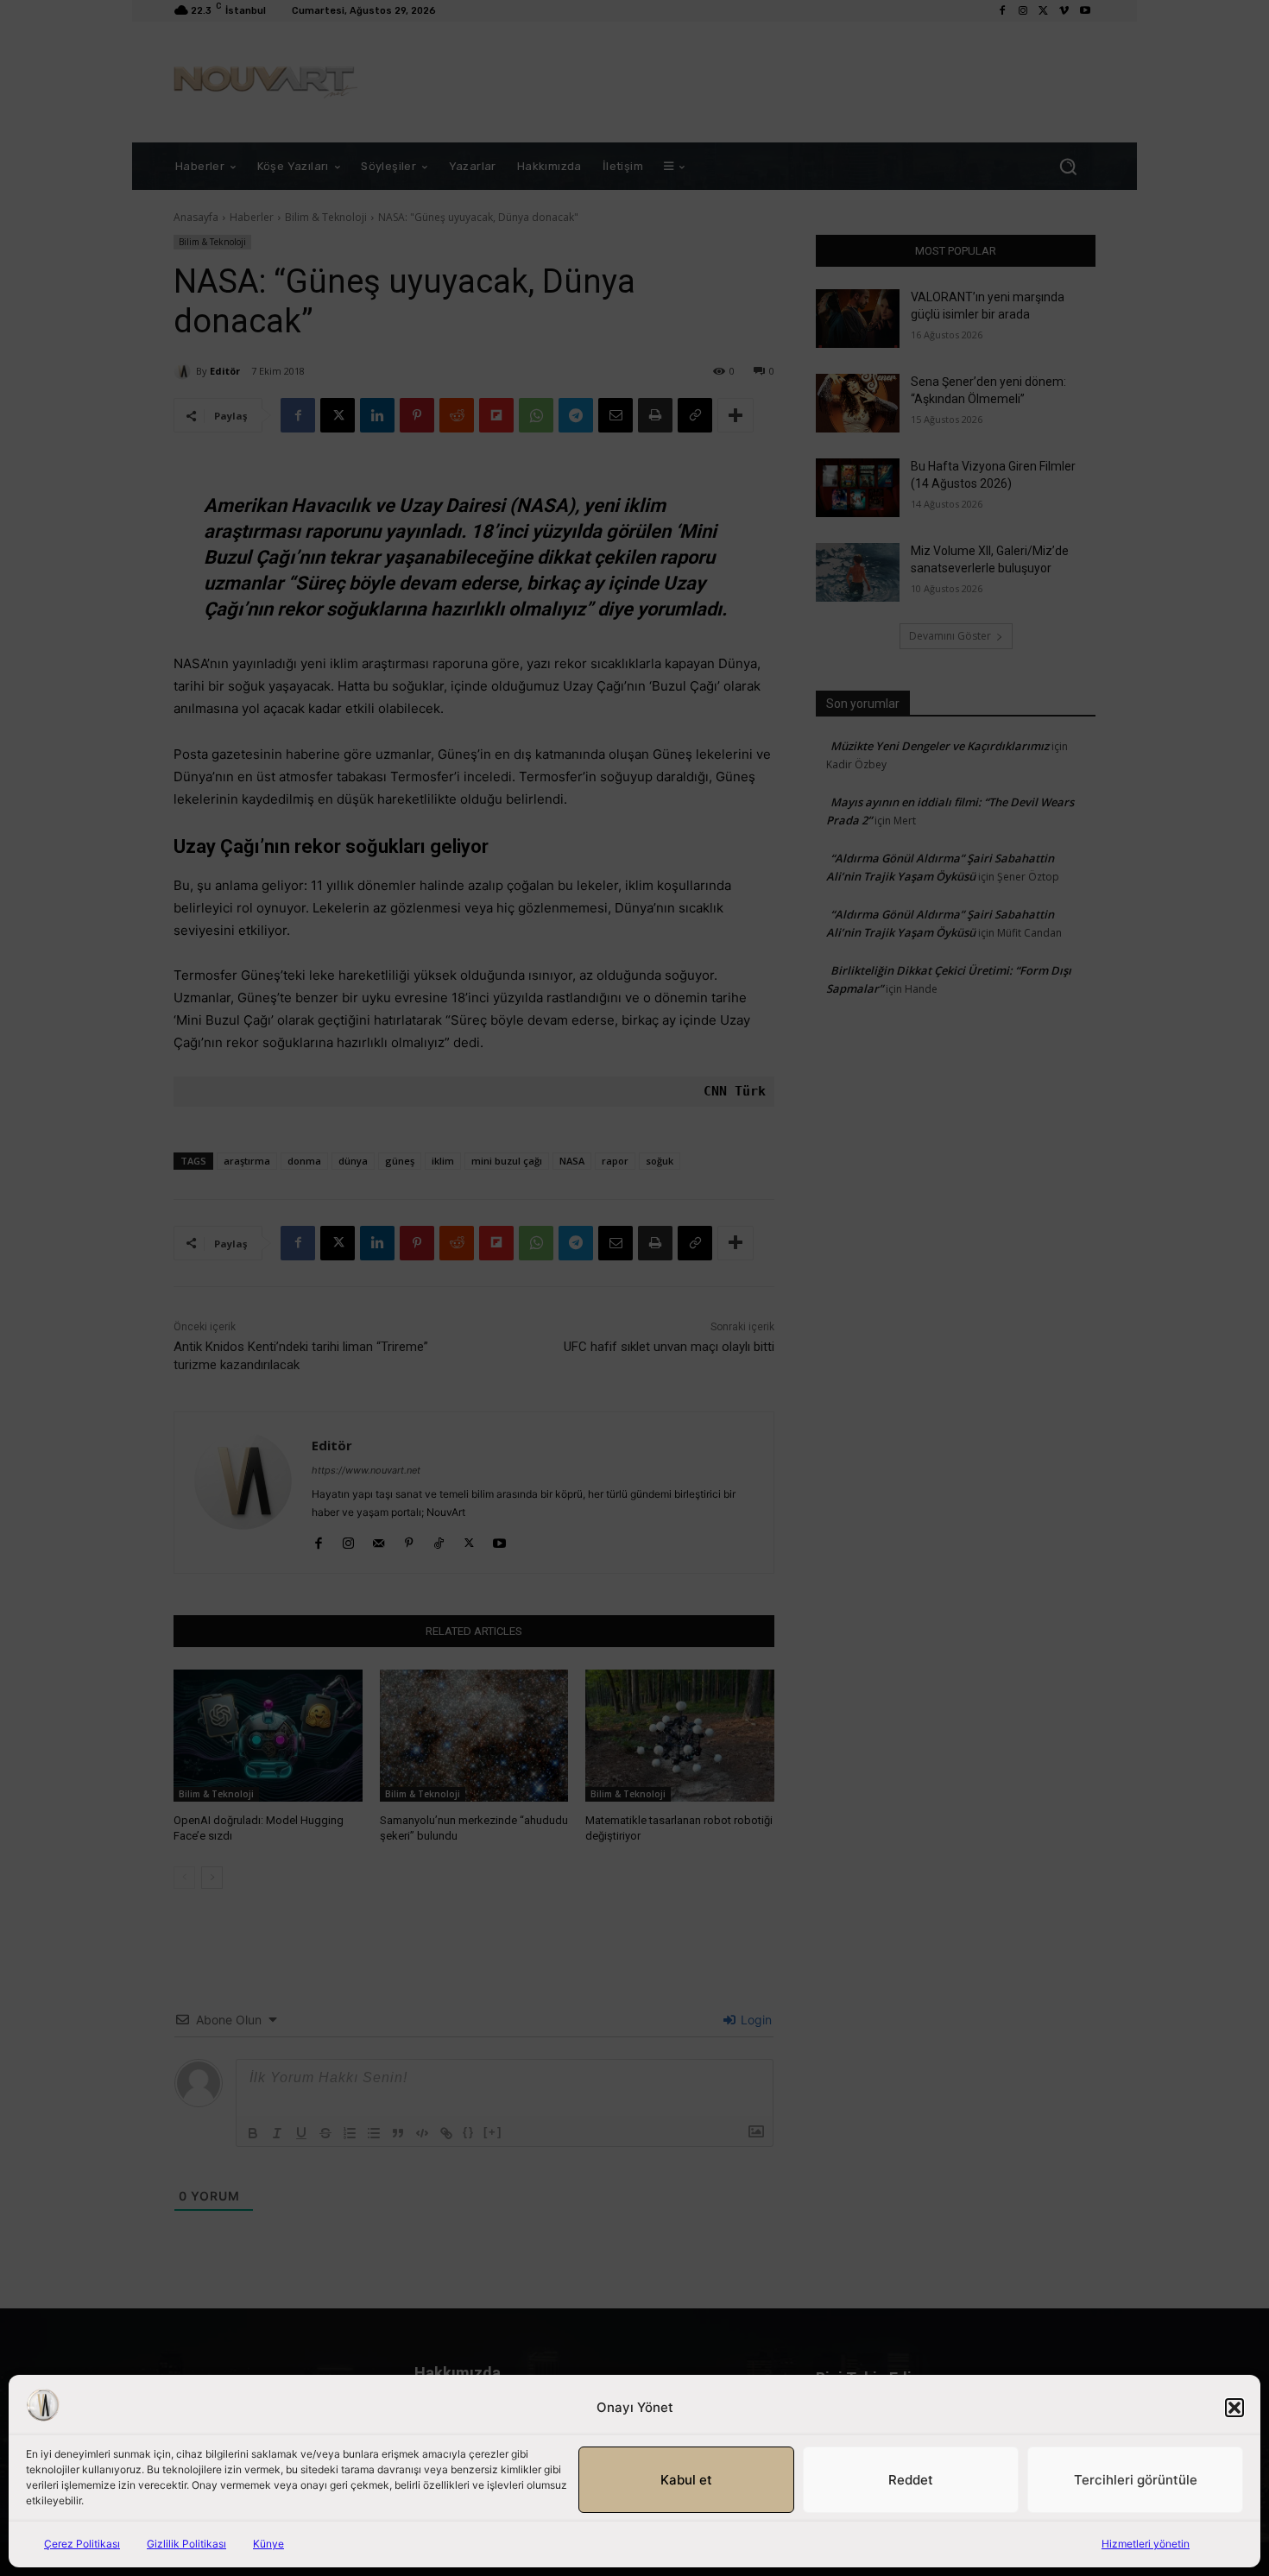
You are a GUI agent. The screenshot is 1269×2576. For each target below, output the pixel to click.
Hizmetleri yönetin (1146, 2544)
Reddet (911, 2480)
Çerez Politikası (82, 2544)
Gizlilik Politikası (186, 2544)
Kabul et (686, 2480)
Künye (268, 2544)
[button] (1234, 2408)
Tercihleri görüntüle (1136, 2480)
